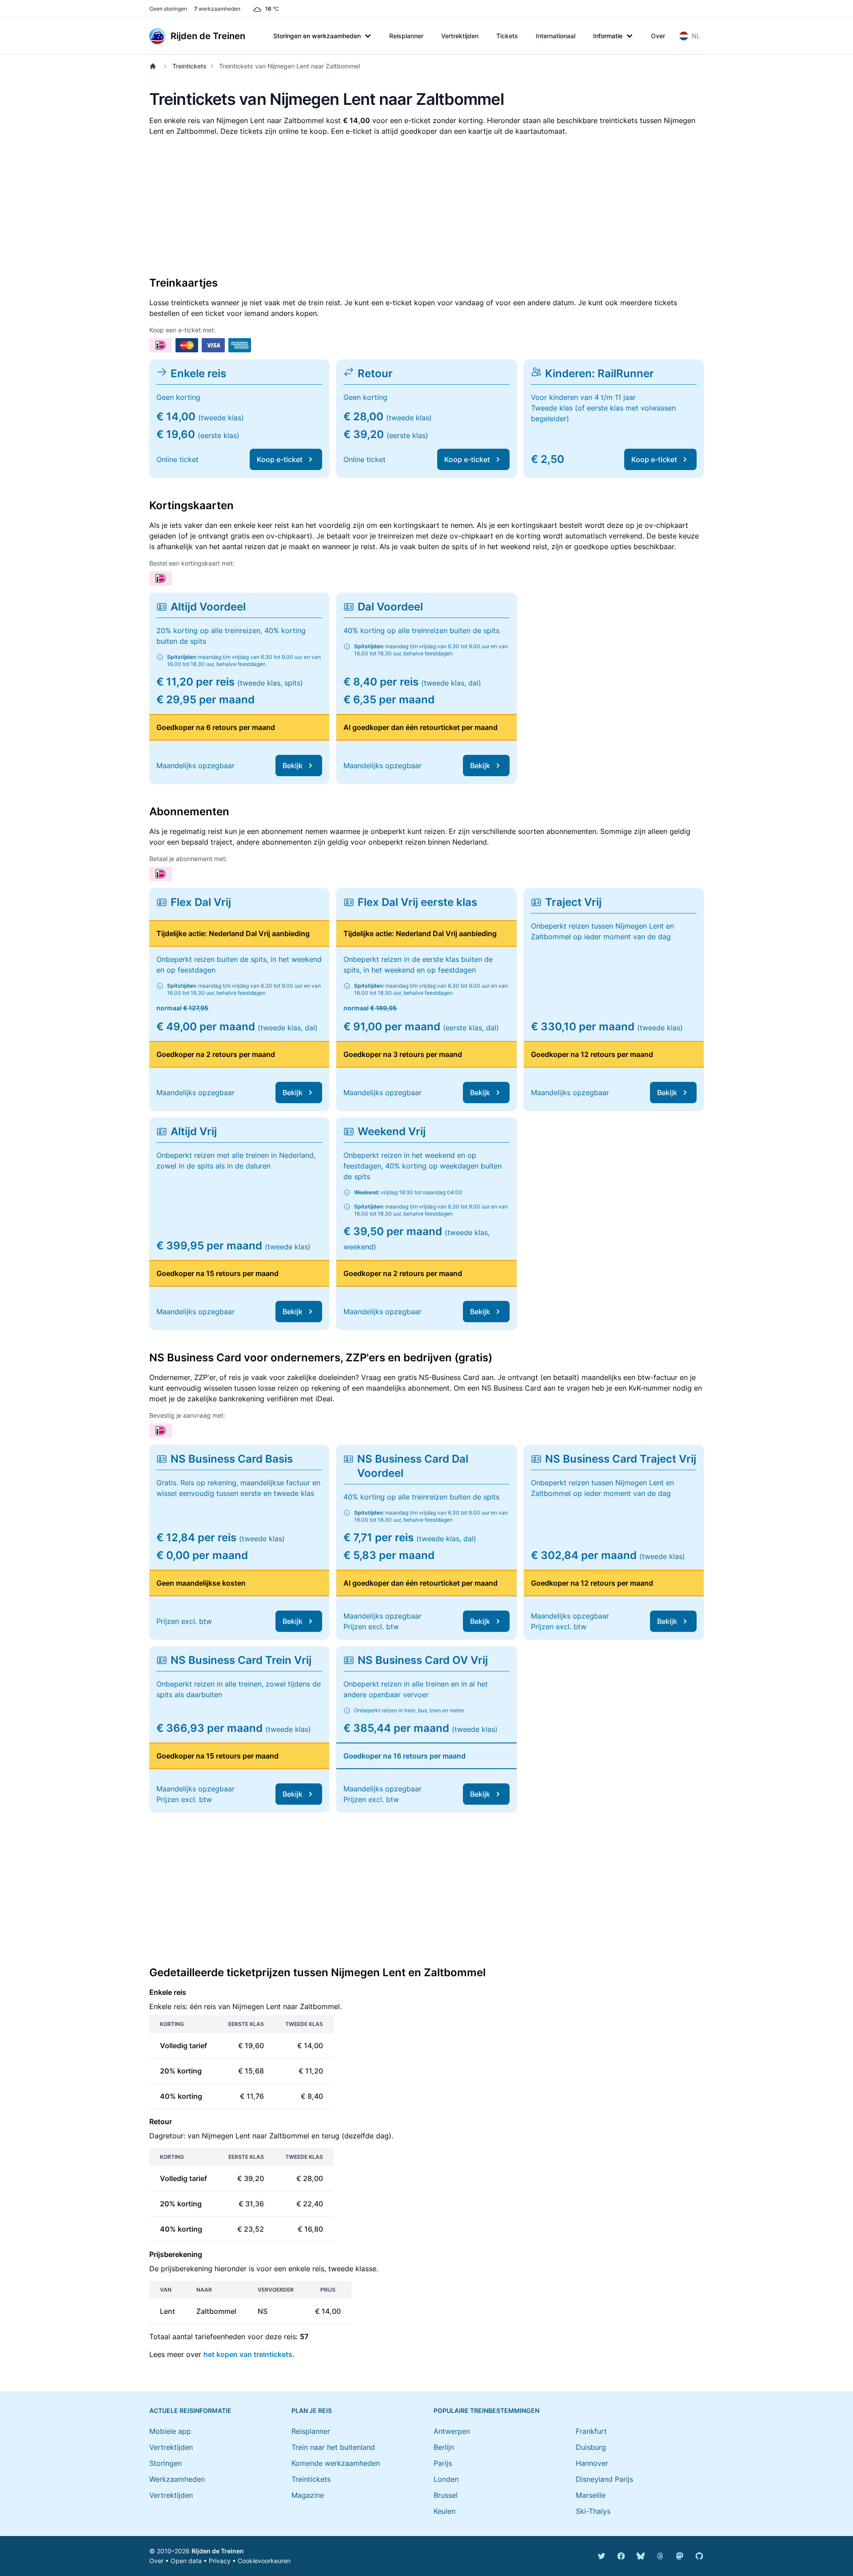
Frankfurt (591, 2431)
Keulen (444, 2511)
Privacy (220, 2561)
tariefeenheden (220, 2337)
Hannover (592, 2463)
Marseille (591, 2495)
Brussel (446, 2495)
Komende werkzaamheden (336, 2463)
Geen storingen (168, 9)
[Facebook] (621, 2556)
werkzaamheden (217, 9)
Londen (446, 2479)
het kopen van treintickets (248, 2354)
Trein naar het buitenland (333, 2447)
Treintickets (189, 66)
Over (658, 36)
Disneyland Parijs (604, 2479)
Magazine (308, 2495)
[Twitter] (602, 2556)
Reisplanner (406, 36)
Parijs (443, 2463)
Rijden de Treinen (218, 2551)
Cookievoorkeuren (264, 2561)
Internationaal (556, 36)
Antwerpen (452, 2431)
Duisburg (591, 2447)
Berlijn (444, 2447)
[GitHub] (699, 2556)
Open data (186, 2561)
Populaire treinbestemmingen (486, 2411)
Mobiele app (170, 2431)
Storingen (165, 2463)
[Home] (155, 66)
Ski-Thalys (593, 2511)
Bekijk (293, 766)
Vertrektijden (460, 36)
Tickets (507, 36)
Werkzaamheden (177, 2479)
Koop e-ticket (280, 459)
